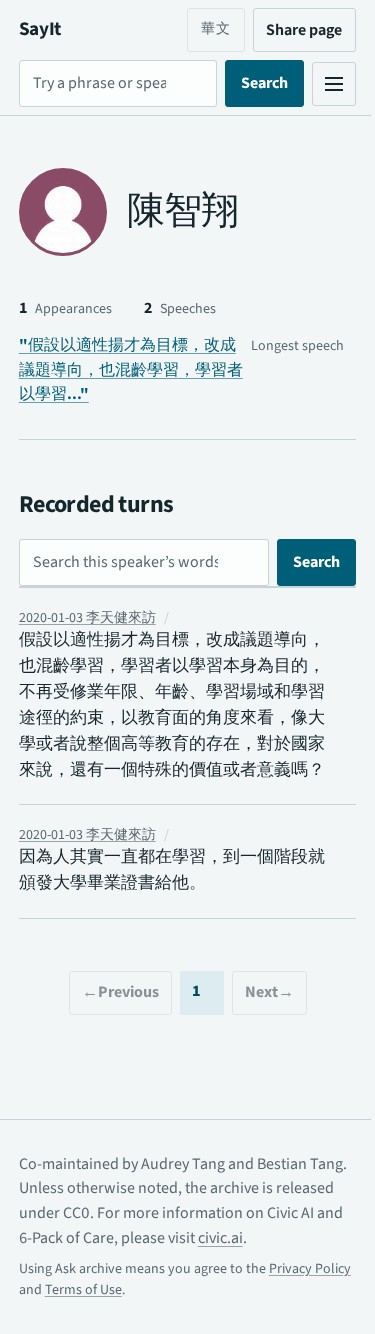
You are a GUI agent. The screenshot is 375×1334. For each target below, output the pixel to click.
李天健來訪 (87, 618)
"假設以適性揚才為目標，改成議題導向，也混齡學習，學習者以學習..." (131, 370)
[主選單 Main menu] (319, 84)
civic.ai (299, 1264)
